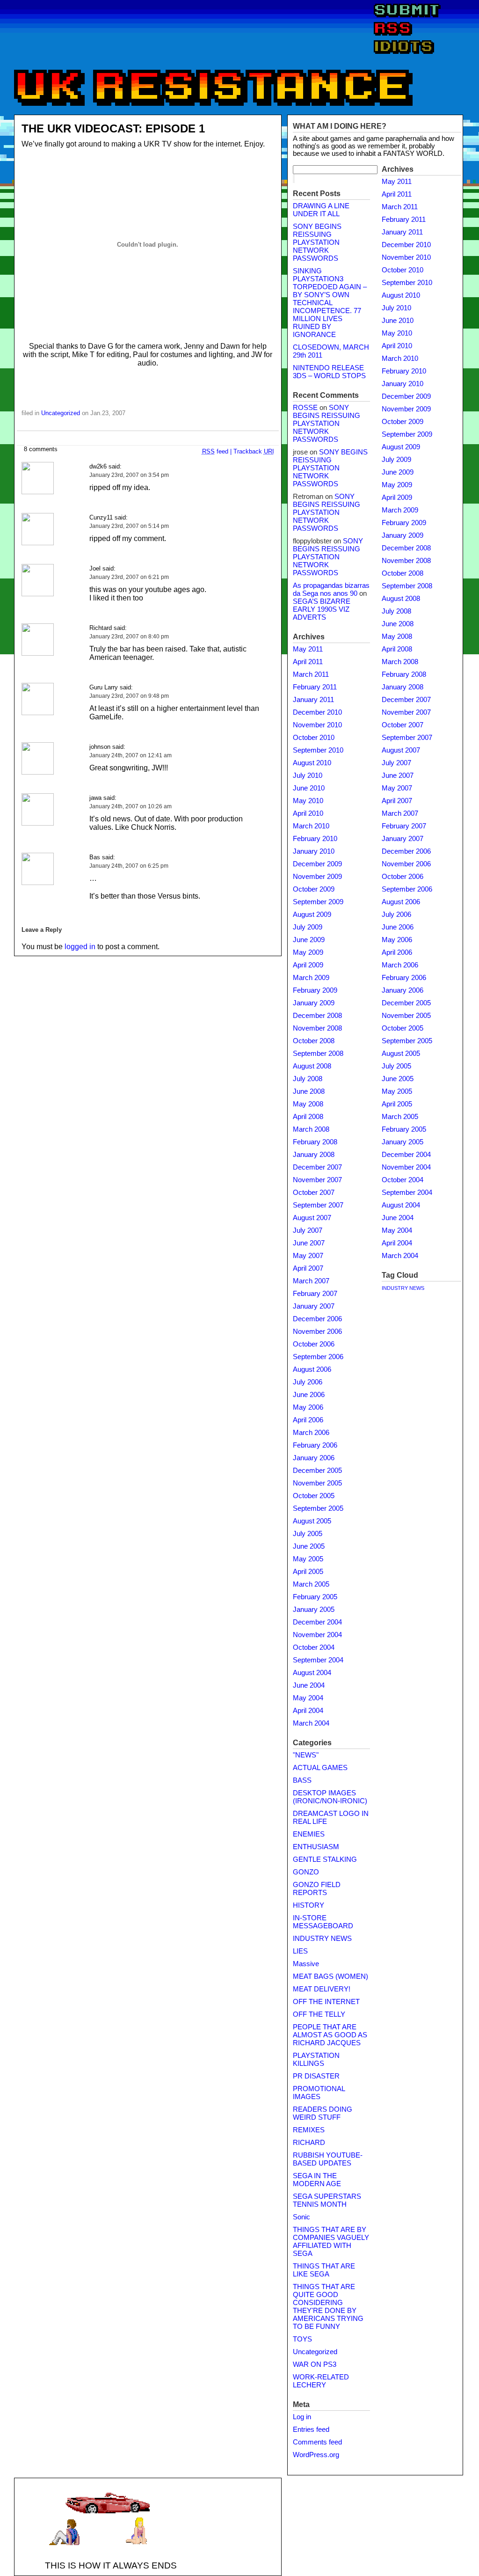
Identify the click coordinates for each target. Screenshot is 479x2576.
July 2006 (308, 1382)
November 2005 (317, 1483)
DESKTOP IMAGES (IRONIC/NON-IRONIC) (330, 1797)
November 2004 (317, 1635)
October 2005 (314, 1496)
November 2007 (317, 1180)
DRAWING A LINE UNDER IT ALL (321, 210)
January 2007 (314, 1306)
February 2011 (315, 687)
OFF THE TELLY (319, 2014)
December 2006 (317, 1319)
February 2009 (315, 990)
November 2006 (317, 1332)
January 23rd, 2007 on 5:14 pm (129, 526)
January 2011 (313, 700)
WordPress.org (316, 2455)
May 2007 (308, 1256)
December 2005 (317, 1471)
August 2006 (312, 1369)
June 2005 (309, 1546)
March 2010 (311, 826)
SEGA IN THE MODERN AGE (317, 2180)
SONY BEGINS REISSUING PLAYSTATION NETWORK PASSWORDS (317, 242)
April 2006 (308, 1420)
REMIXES (309, 2130)
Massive (306, 1964)
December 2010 (317, 712)
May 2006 (308, 1407)
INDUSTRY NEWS (322, 1939)
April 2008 (308, 1117)
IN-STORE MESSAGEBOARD (323, 1922)
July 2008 (308, 1079)
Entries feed (311, 2430)
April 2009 (308, 965)
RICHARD (309, 2143)
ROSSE (305, 408)
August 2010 (312, 763)
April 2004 (308, 1711)
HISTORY (308, 1905)
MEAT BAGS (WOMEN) (330, 1976)
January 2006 (314, 1458)
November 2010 (317, 725)
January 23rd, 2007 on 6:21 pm (129, 577)
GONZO (306, 1872)
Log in (302, 2417)
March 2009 (311, 978)
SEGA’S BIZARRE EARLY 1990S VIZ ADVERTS (322, 609)
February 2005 (315, 1597)
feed (215, 451)
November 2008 (317, 1028)
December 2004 (317, 1622)
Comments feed (317, 2442)
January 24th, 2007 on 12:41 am (131, 755)
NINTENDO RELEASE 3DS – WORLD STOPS (329, 372)
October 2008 (314, 1041)
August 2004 (312, 1673)
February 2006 (315, 1445)
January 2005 (314, 1610)
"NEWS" (306, 1755)
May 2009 (308, 952)
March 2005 (311, 1584)
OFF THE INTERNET (326, 2002)
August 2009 (312, 915)
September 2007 (318, 1205)
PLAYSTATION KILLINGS (316, 2060)
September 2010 (318, 750)
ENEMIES (309, 1834)
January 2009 (314, 1003)
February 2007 (315, 1294)
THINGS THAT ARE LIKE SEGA (324, 2270)
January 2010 (314, 851)
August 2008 (312, 1066)
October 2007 (314, 1193)
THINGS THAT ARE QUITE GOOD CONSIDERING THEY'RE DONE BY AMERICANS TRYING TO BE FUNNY (328, 2307)
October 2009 (314, 889)
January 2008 (314, 1155)
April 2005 (308, 1572)
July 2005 (308, 1534)
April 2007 (308, 1268)
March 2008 (311, 1129)
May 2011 (308, 649)
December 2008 (317, 1016)
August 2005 (312, 1521)
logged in (80, 947)
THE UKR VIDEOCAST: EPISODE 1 (113, 128)
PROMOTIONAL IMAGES (319, 2093)
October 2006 (314, 1344)
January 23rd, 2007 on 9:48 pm (129, 696)
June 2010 (309, 788)
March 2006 (311, 1433)
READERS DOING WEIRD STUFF (323, 2113)
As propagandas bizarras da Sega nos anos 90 (331, 589)
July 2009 (308, 927)
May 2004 (308, 1698)
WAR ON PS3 (315, 2364)
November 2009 (317, 877)
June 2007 (309, 1243)
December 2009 (317, 864)
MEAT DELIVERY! (322, 1989)
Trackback (254, 451)
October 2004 (314, 1647)
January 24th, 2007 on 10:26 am (131, 806)
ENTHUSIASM (316, 1847)
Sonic (301, 2217)
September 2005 (318, 1508)
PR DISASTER (316, 2076)
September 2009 (318, 902)
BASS (302, 1780)
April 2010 (308, 813)
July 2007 (308, 1230)
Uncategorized (61, 413)
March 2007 (311, 1281)
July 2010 (308, 776)
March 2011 (311, 674)
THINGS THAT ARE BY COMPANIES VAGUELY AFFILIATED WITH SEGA (331, 2242)
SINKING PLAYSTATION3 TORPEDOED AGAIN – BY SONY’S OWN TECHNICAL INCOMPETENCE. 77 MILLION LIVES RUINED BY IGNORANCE (330, 303)
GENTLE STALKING (325, 1859)
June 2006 (309, 1395)
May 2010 (308, 801)
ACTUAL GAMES (320, 1768)
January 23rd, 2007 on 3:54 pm (129, 475)
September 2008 (318, 1054)
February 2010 (315, 839)
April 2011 (308, 662)
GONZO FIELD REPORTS (317, 1889)
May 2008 (308, 1104)
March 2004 (311, 1723)
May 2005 (308, 1559)
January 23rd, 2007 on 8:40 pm (129, 637)
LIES (300, 1951)
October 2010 (314, 738)
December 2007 (317, 1167)
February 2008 (315, 1142)
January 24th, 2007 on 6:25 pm (129, 866)
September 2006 (318, 1357)
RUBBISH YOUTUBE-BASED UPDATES (328, 2159)
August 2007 (312, 1218)
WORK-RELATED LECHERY (321, 2381)
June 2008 (309, 1091)
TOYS (302, 2339)
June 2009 (309, 940)
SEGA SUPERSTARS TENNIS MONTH (327, 2200)
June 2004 (309, 1685)
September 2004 (318, 1660)
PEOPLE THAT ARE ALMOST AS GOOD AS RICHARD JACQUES (330, 2035)
